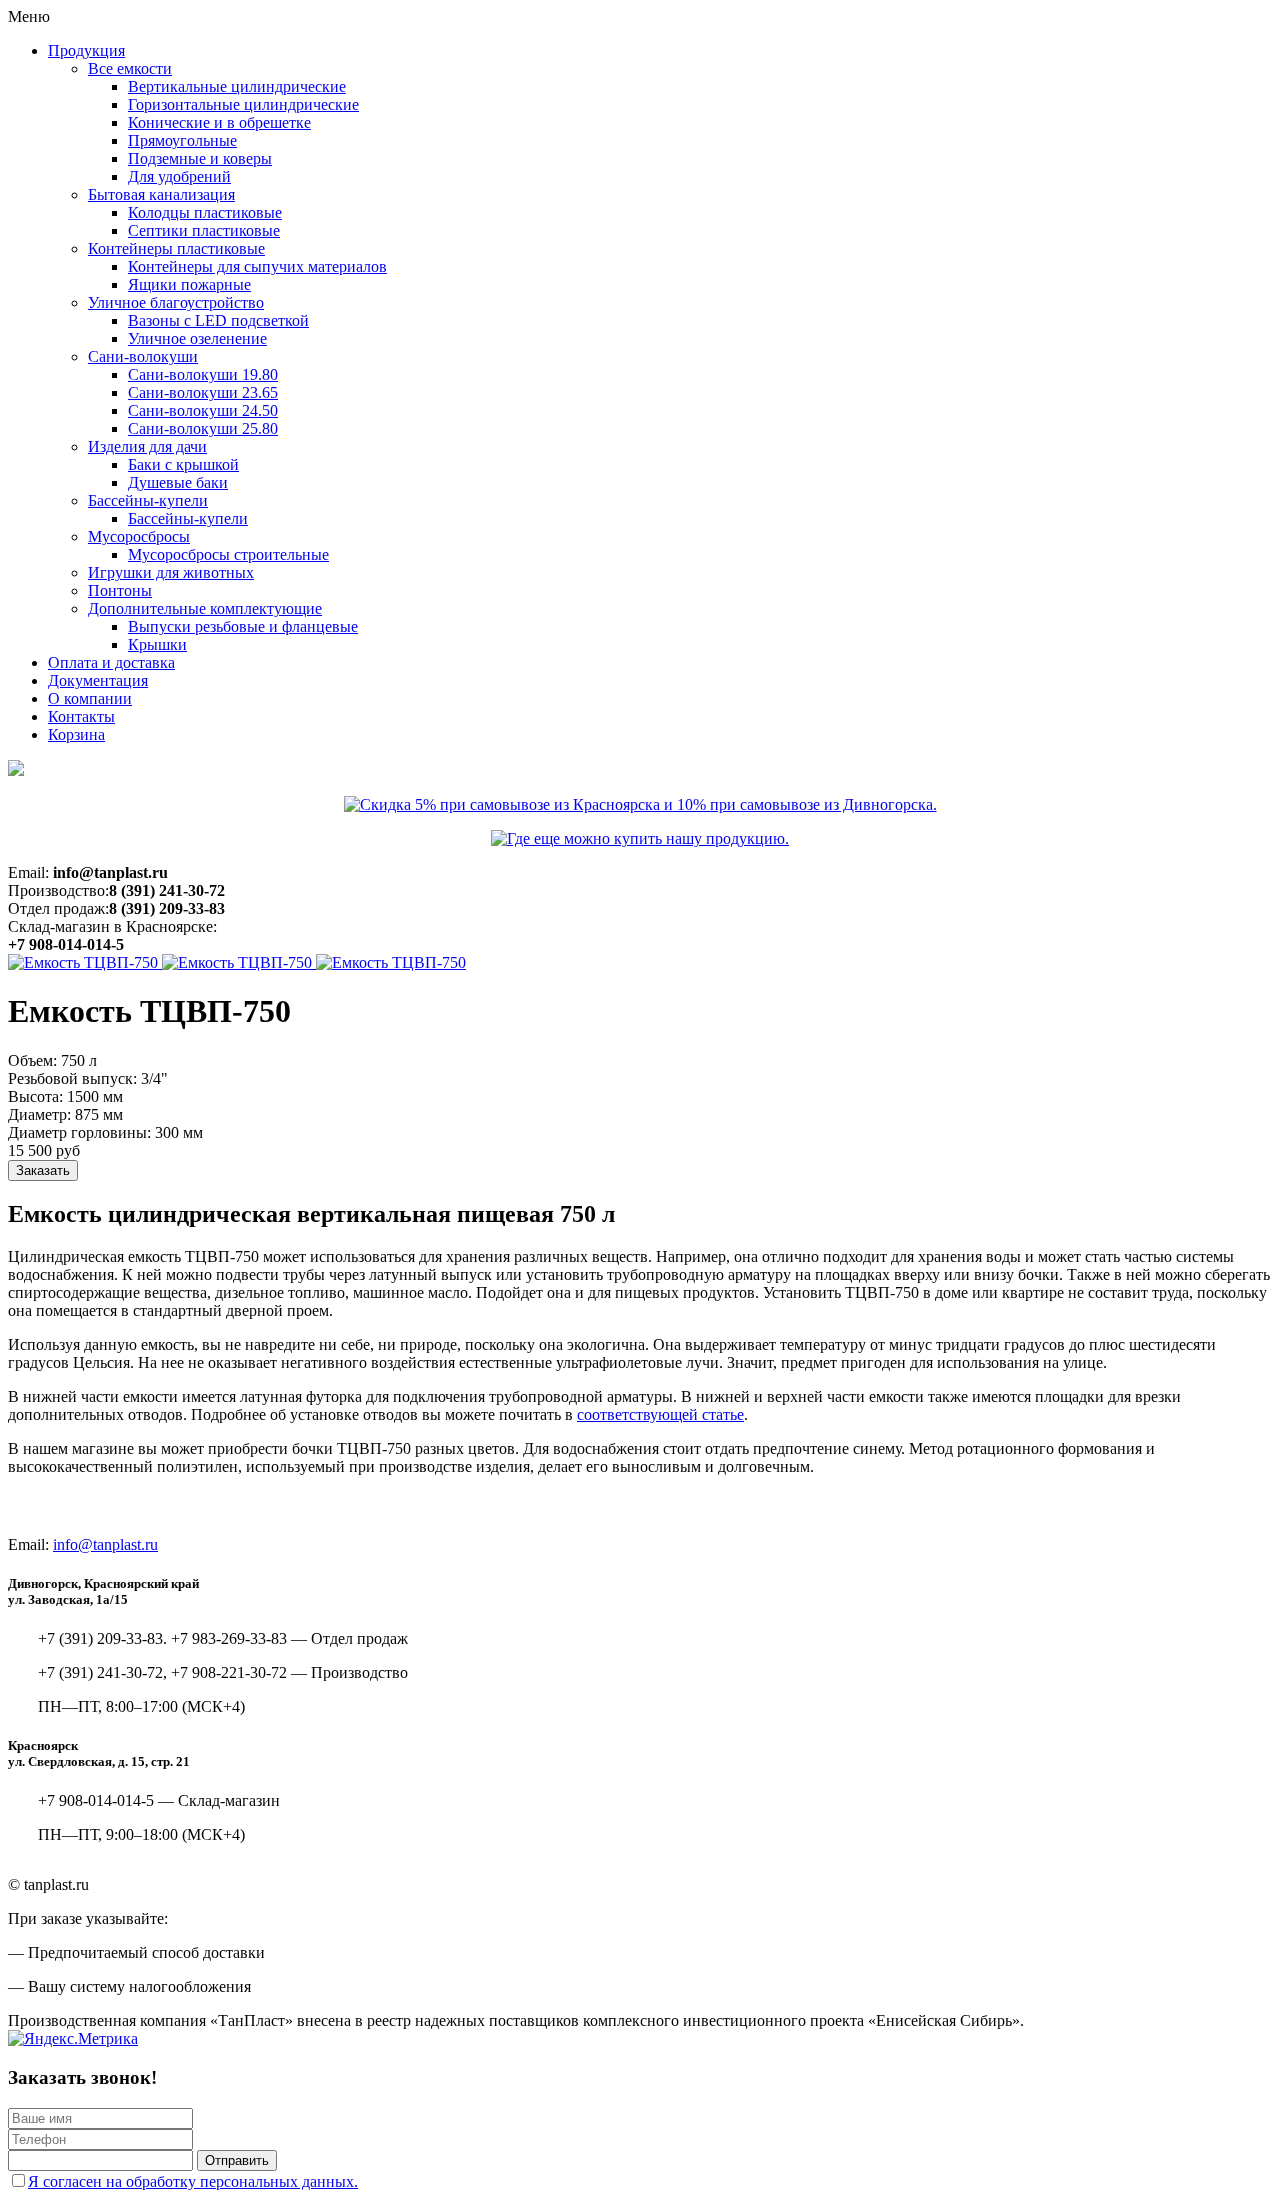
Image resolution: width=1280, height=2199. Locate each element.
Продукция (86, 50)
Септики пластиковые (204, 230)
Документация (98, 680)
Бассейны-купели (148, 500)
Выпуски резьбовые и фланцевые (243, 626)
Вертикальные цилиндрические (237, 86)
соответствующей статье (660, 1414)
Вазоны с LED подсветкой (218, 320)
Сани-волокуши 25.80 (203, 428)
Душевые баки (178, 482)
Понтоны (120, 590)
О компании (90, 698)
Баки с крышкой (183, 464)
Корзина (76, 734)
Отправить (237, 2160)
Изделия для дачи (147, 446)
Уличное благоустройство (176, 302)
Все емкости (130, 68)
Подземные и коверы (200, 158)
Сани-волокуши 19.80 (203, 374)
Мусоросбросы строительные (228, 554)
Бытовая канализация (161, 194)
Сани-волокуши (143, 356)
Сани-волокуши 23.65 (203, 392)
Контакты (81, 716)
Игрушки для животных (171, 572)
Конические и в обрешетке (219, 122)
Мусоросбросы (139, 536)
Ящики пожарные (189, 284)
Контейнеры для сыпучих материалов (257, 266)
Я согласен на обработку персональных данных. (193, 2181)
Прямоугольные (182, 140)
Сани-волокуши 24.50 (203, 410)
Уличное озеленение (197, 338)
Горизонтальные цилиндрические (243, 104)
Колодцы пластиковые (205, 212)
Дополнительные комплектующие (205, 608)
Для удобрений (179, 176)
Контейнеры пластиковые (176, 248)
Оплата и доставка (111, 662)
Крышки (157, 644)
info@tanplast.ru (105, 1544)
